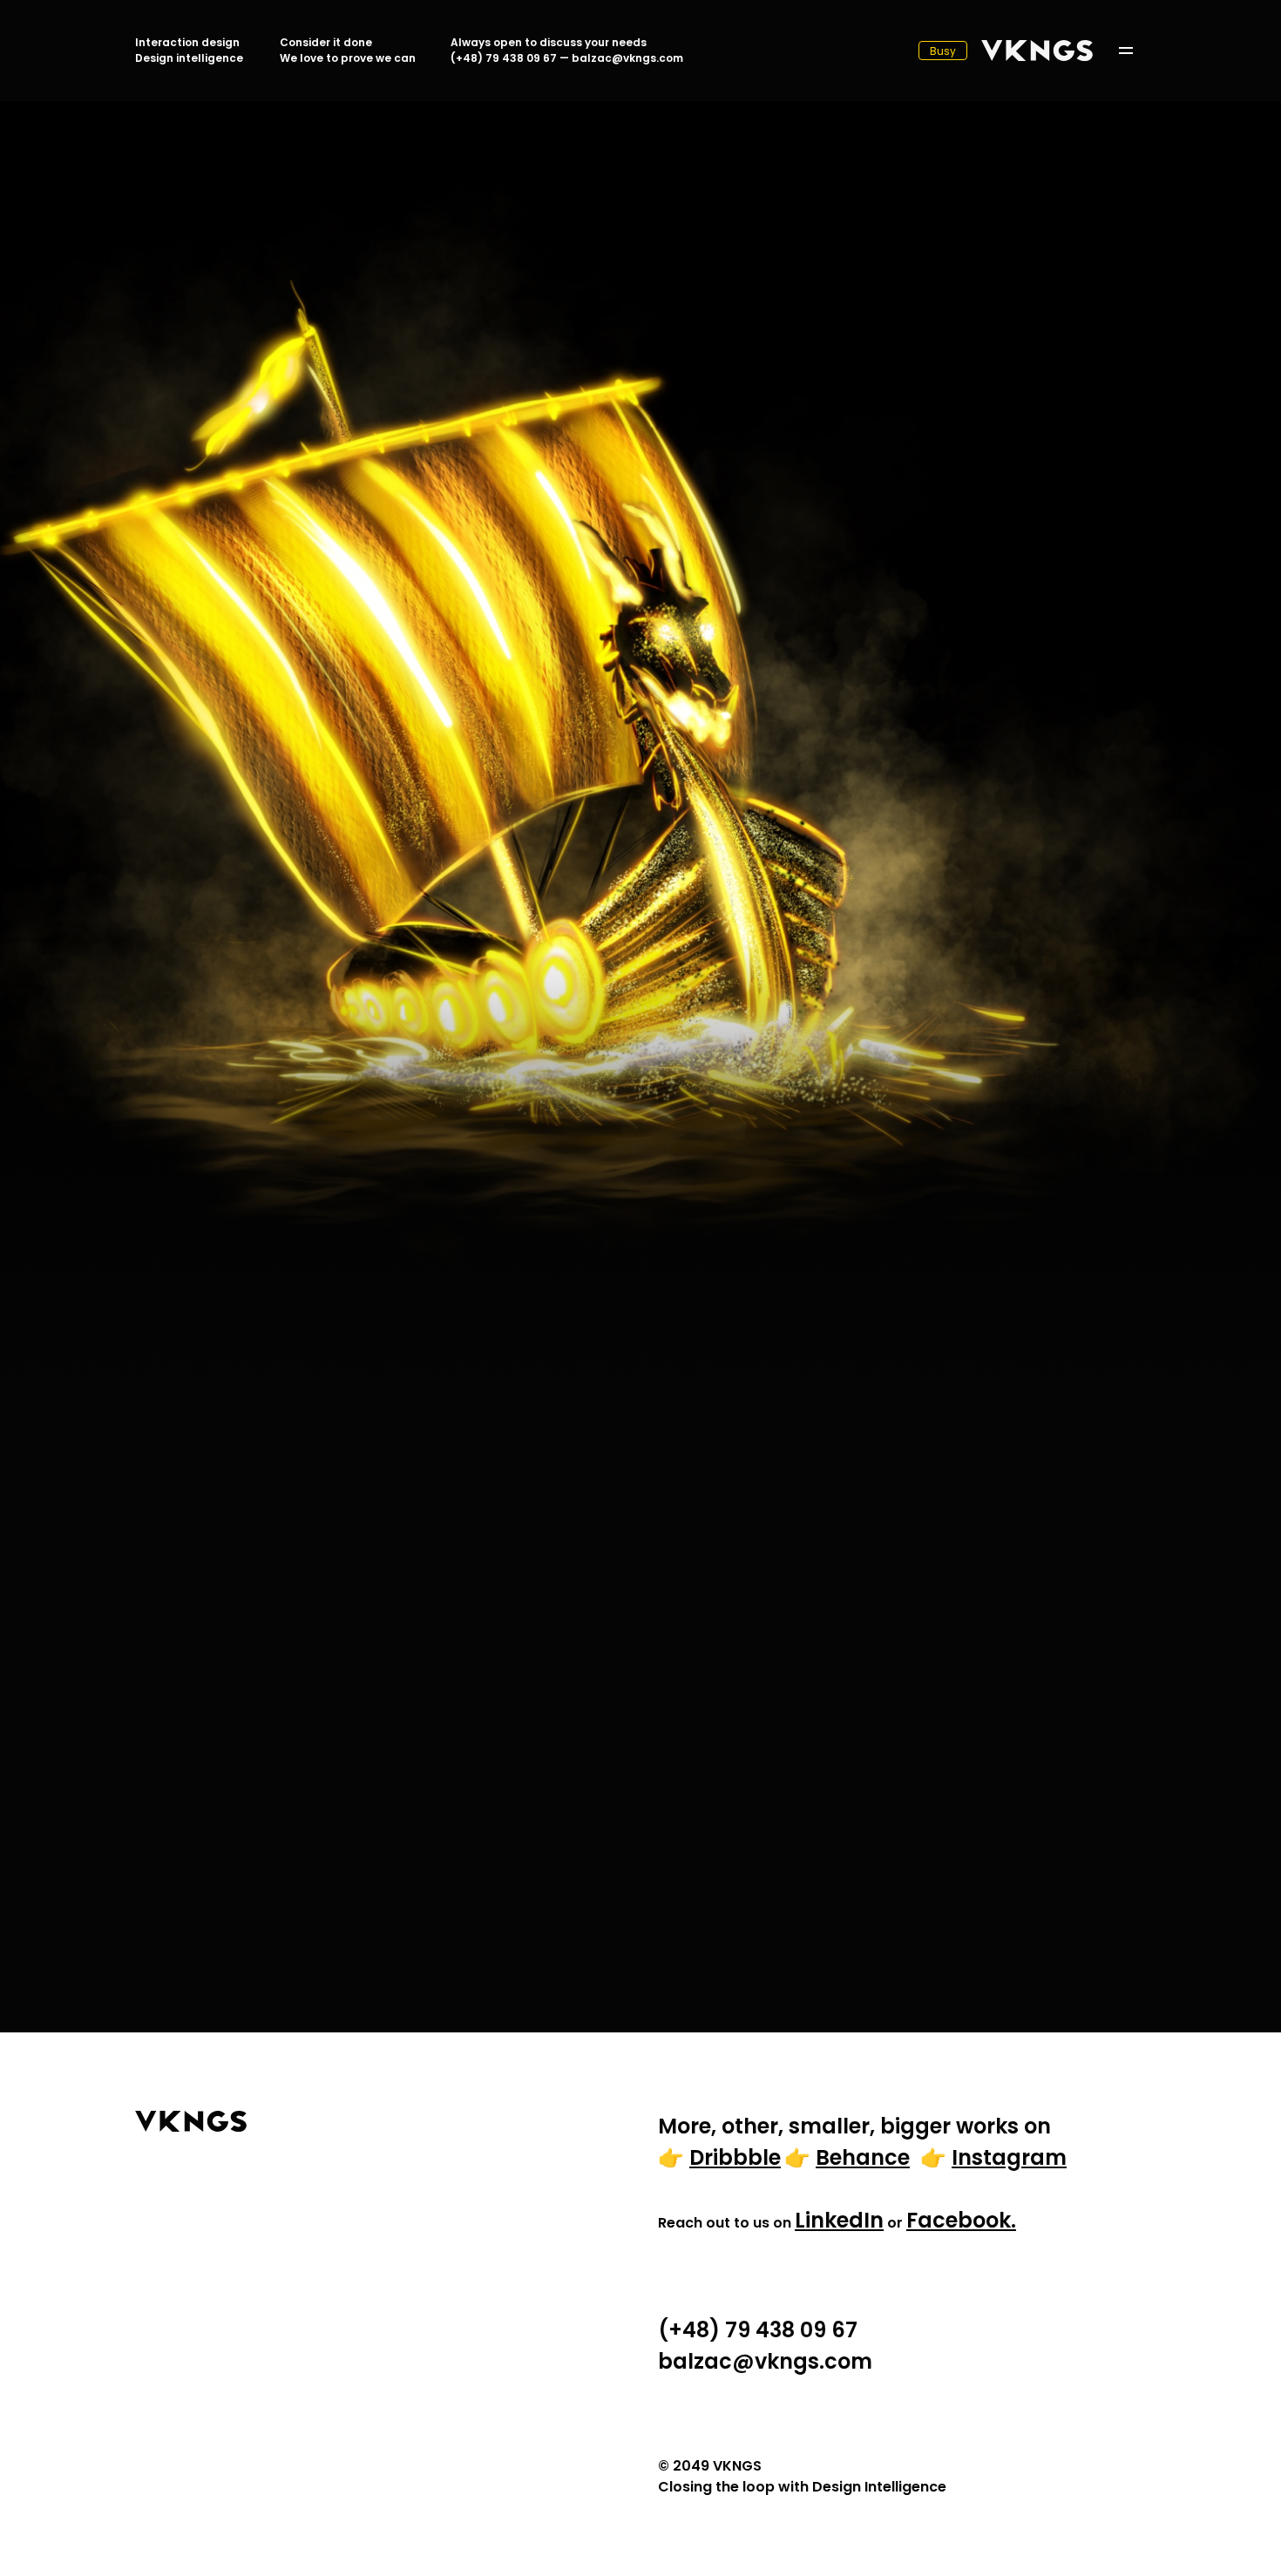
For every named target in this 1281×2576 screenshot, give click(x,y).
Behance (863, 2157)
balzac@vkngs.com (627, 58)
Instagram (1009, 2157)
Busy (943, 51)
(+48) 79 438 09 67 (504, 58)
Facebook (959, 2220)
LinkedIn (839, 2220)
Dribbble (735, 2157)
